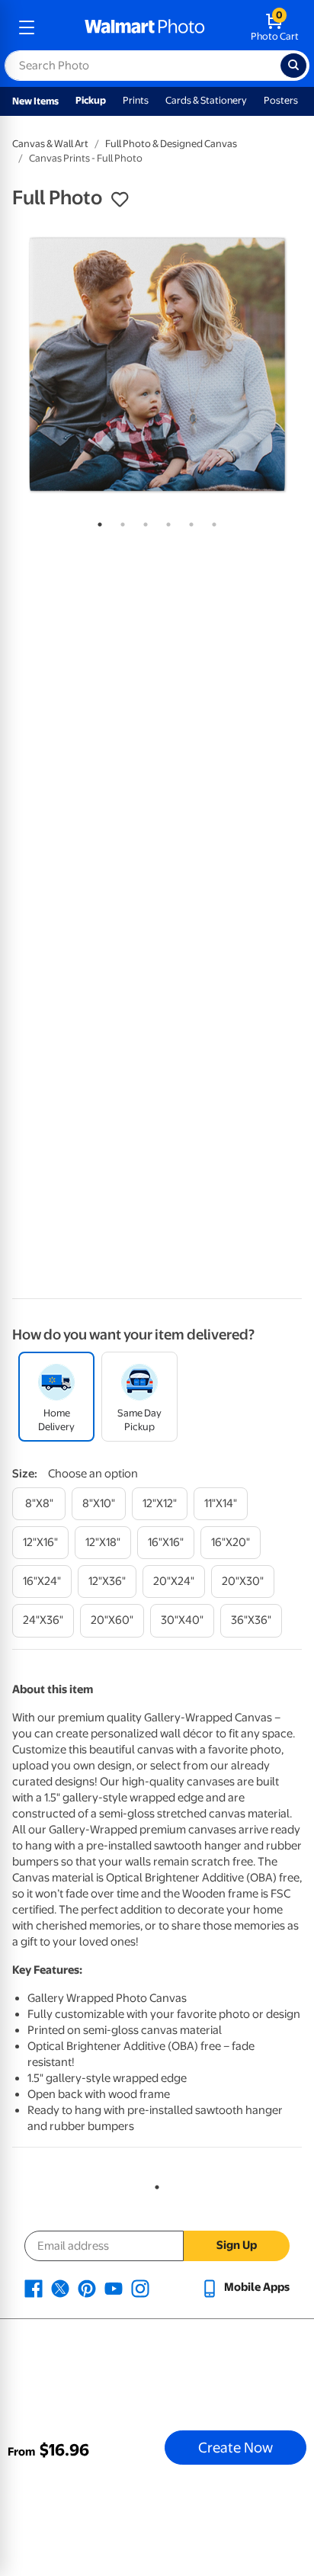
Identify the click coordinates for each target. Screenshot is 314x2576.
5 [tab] (188, 521)
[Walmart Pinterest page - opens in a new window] (87, 2287)
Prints (136, 100)
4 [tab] (165, 521)
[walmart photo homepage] (145, 27)
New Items (35, 101)
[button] (120, 200)
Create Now (235, 2447)
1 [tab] (97, 521)
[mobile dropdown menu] (27, 27)
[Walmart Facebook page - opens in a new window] (34, 2287)
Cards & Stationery (206, 100)
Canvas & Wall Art (50, 144)
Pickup (91, 100)
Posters (281, 100)
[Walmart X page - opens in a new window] (60, 2287)
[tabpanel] (157, 364)
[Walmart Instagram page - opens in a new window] (140, 2287)
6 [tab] (211, 521)
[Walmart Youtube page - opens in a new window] (114, 2287)
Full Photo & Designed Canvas (171, 144)
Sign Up (237, 2245)
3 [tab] (143, 521)
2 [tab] (120, 521)
